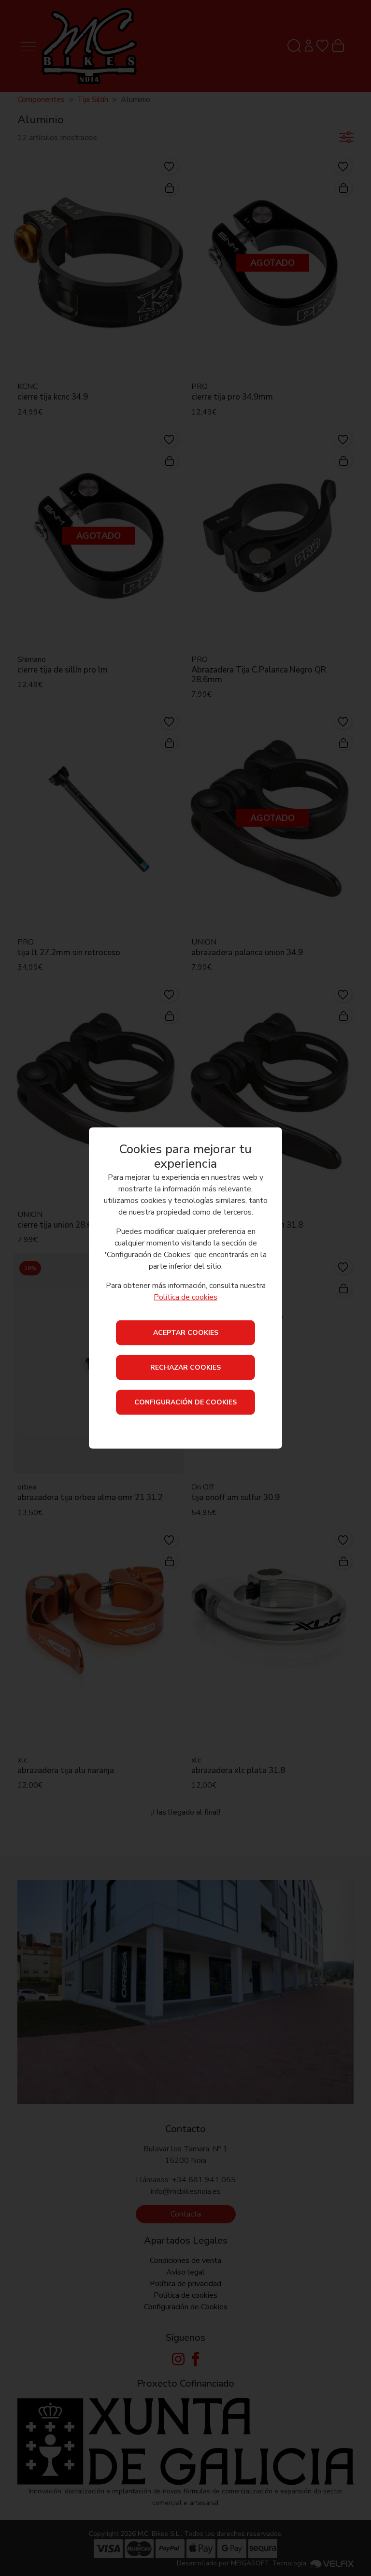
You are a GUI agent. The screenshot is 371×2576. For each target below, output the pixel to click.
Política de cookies (185, 1297)
